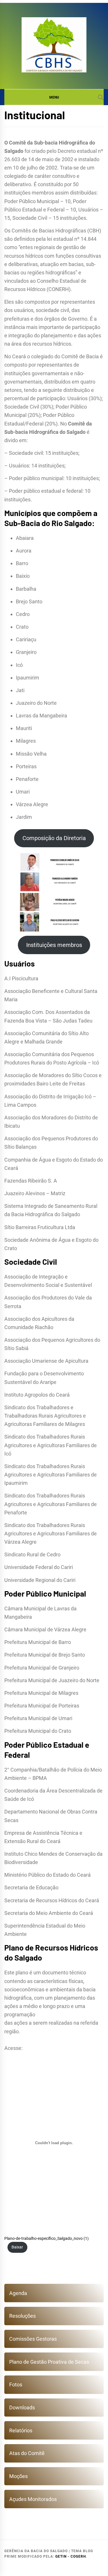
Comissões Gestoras (33, 2339)
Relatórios (21, 2430)
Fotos (16, 2385)
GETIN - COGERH (71, 2556)
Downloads (22, 2407)
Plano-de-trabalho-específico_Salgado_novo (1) (47, 2239)
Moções (18, 2476)
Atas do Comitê (27, 2453)
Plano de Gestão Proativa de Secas (49, 2362)
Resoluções (22, 2316)
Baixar (17, 2247)
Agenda (18, 2293)
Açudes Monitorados (33, 2499)
